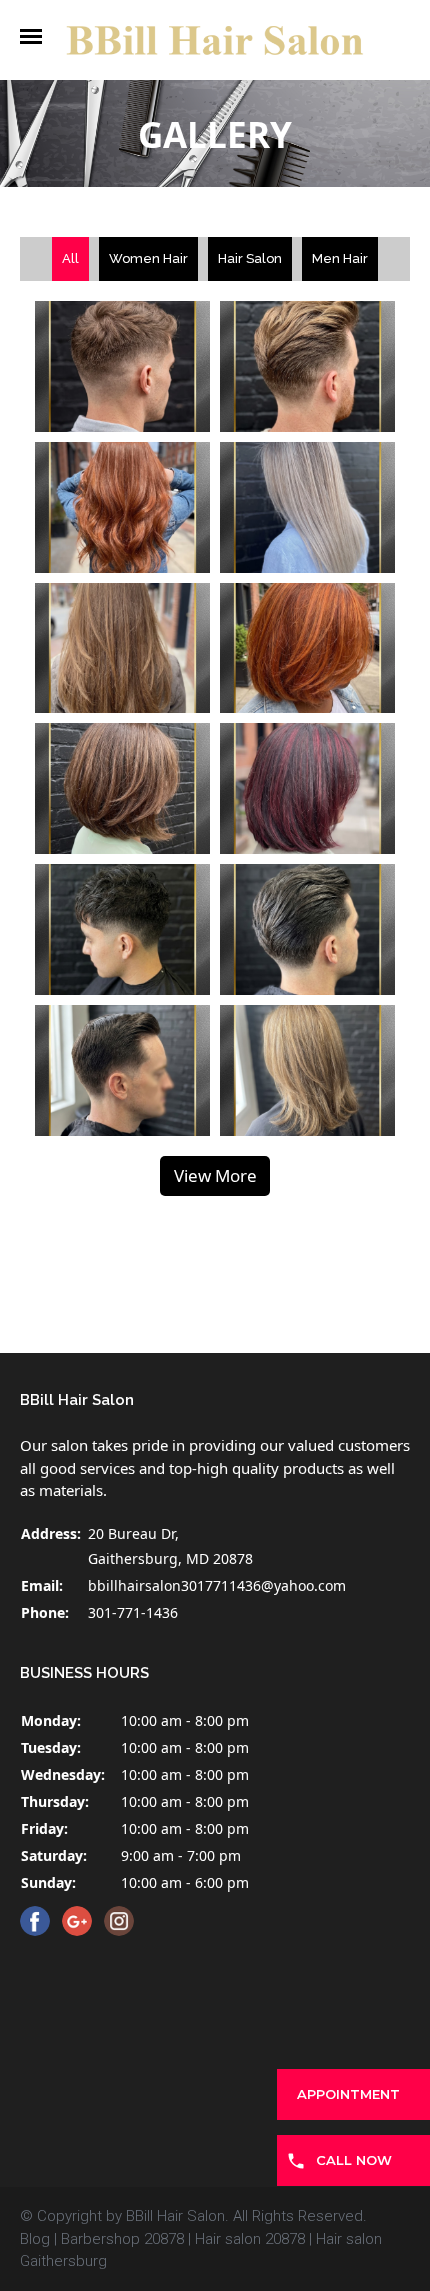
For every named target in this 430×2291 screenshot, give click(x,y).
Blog (35, 2239)
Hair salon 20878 (250, 2239)
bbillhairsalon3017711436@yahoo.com (217, 1585)
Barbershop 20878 (122, 2239)
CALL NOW (354, 2160)
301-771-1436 (133, 1612)
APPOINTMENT (348, 2094)
